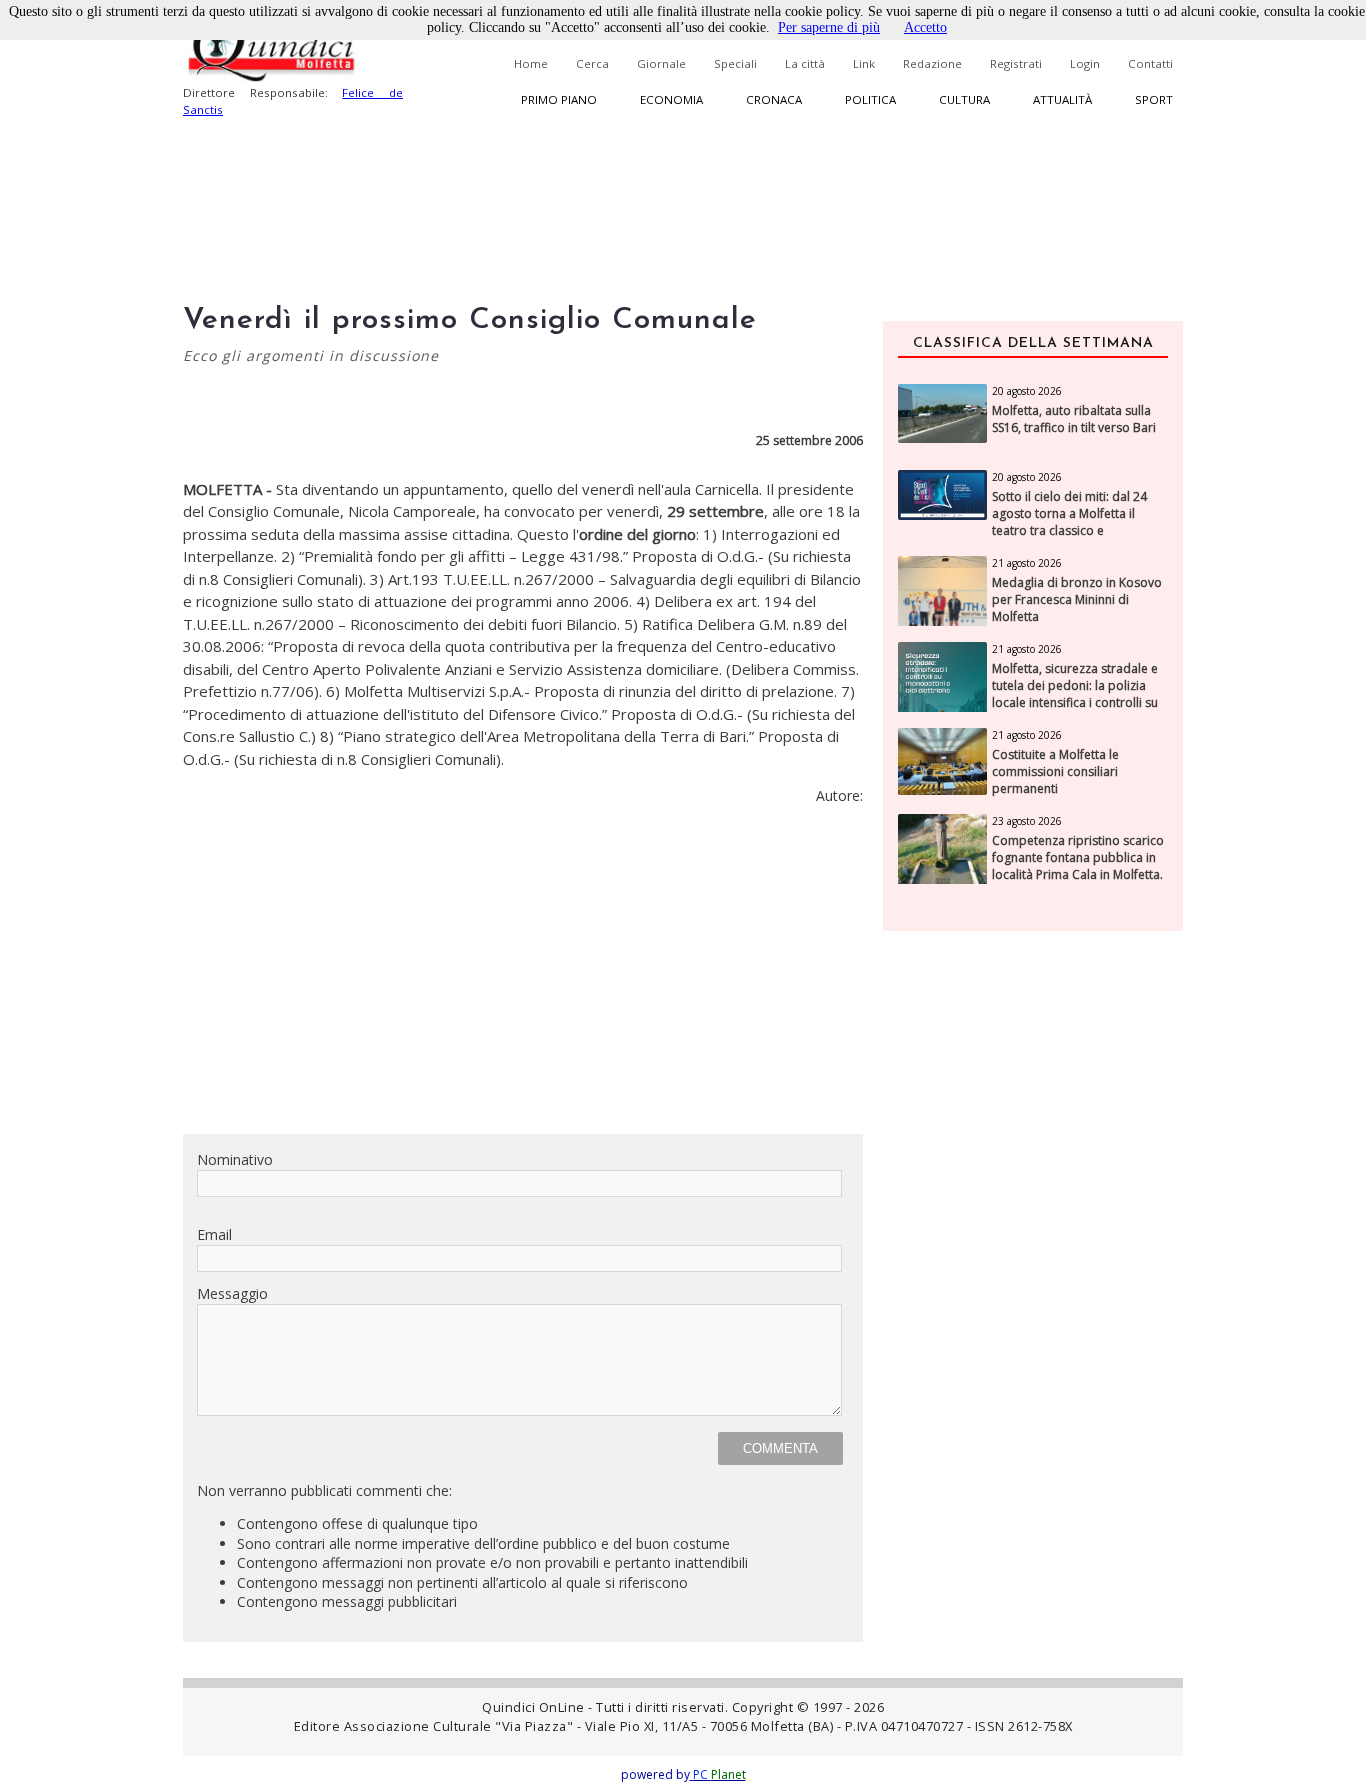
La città (805, 63)
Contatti (1150, 63)
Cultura (964, 99)
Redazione (932, 63)
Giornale (661, 63)
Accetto (925, 27)
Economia (671, 99)
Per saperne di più (829, 27)
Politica (870, 99)
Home (531, 63)
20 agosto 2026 (1027, 391)
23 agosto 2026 (1027, 821)
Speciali (735, 63)
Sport (1154, 99)
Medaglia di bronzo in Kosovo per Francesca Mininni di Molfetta (1077, 600)
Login (1085, 63)
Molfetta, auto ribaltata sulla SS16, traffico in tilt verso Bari (1074, 419)
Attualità (1062, 99)
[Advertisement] (523, 978)
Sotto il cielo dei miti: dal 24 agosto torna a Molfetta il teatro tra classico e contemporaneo (1069, 522)
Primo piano (559, 99)
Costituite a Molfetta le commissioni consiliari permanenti (1055, 772)
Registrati (1016, 63)
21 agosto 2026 (1027, 563)
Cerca (592, 63)
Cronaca (774, 99)
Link (864, 63)
